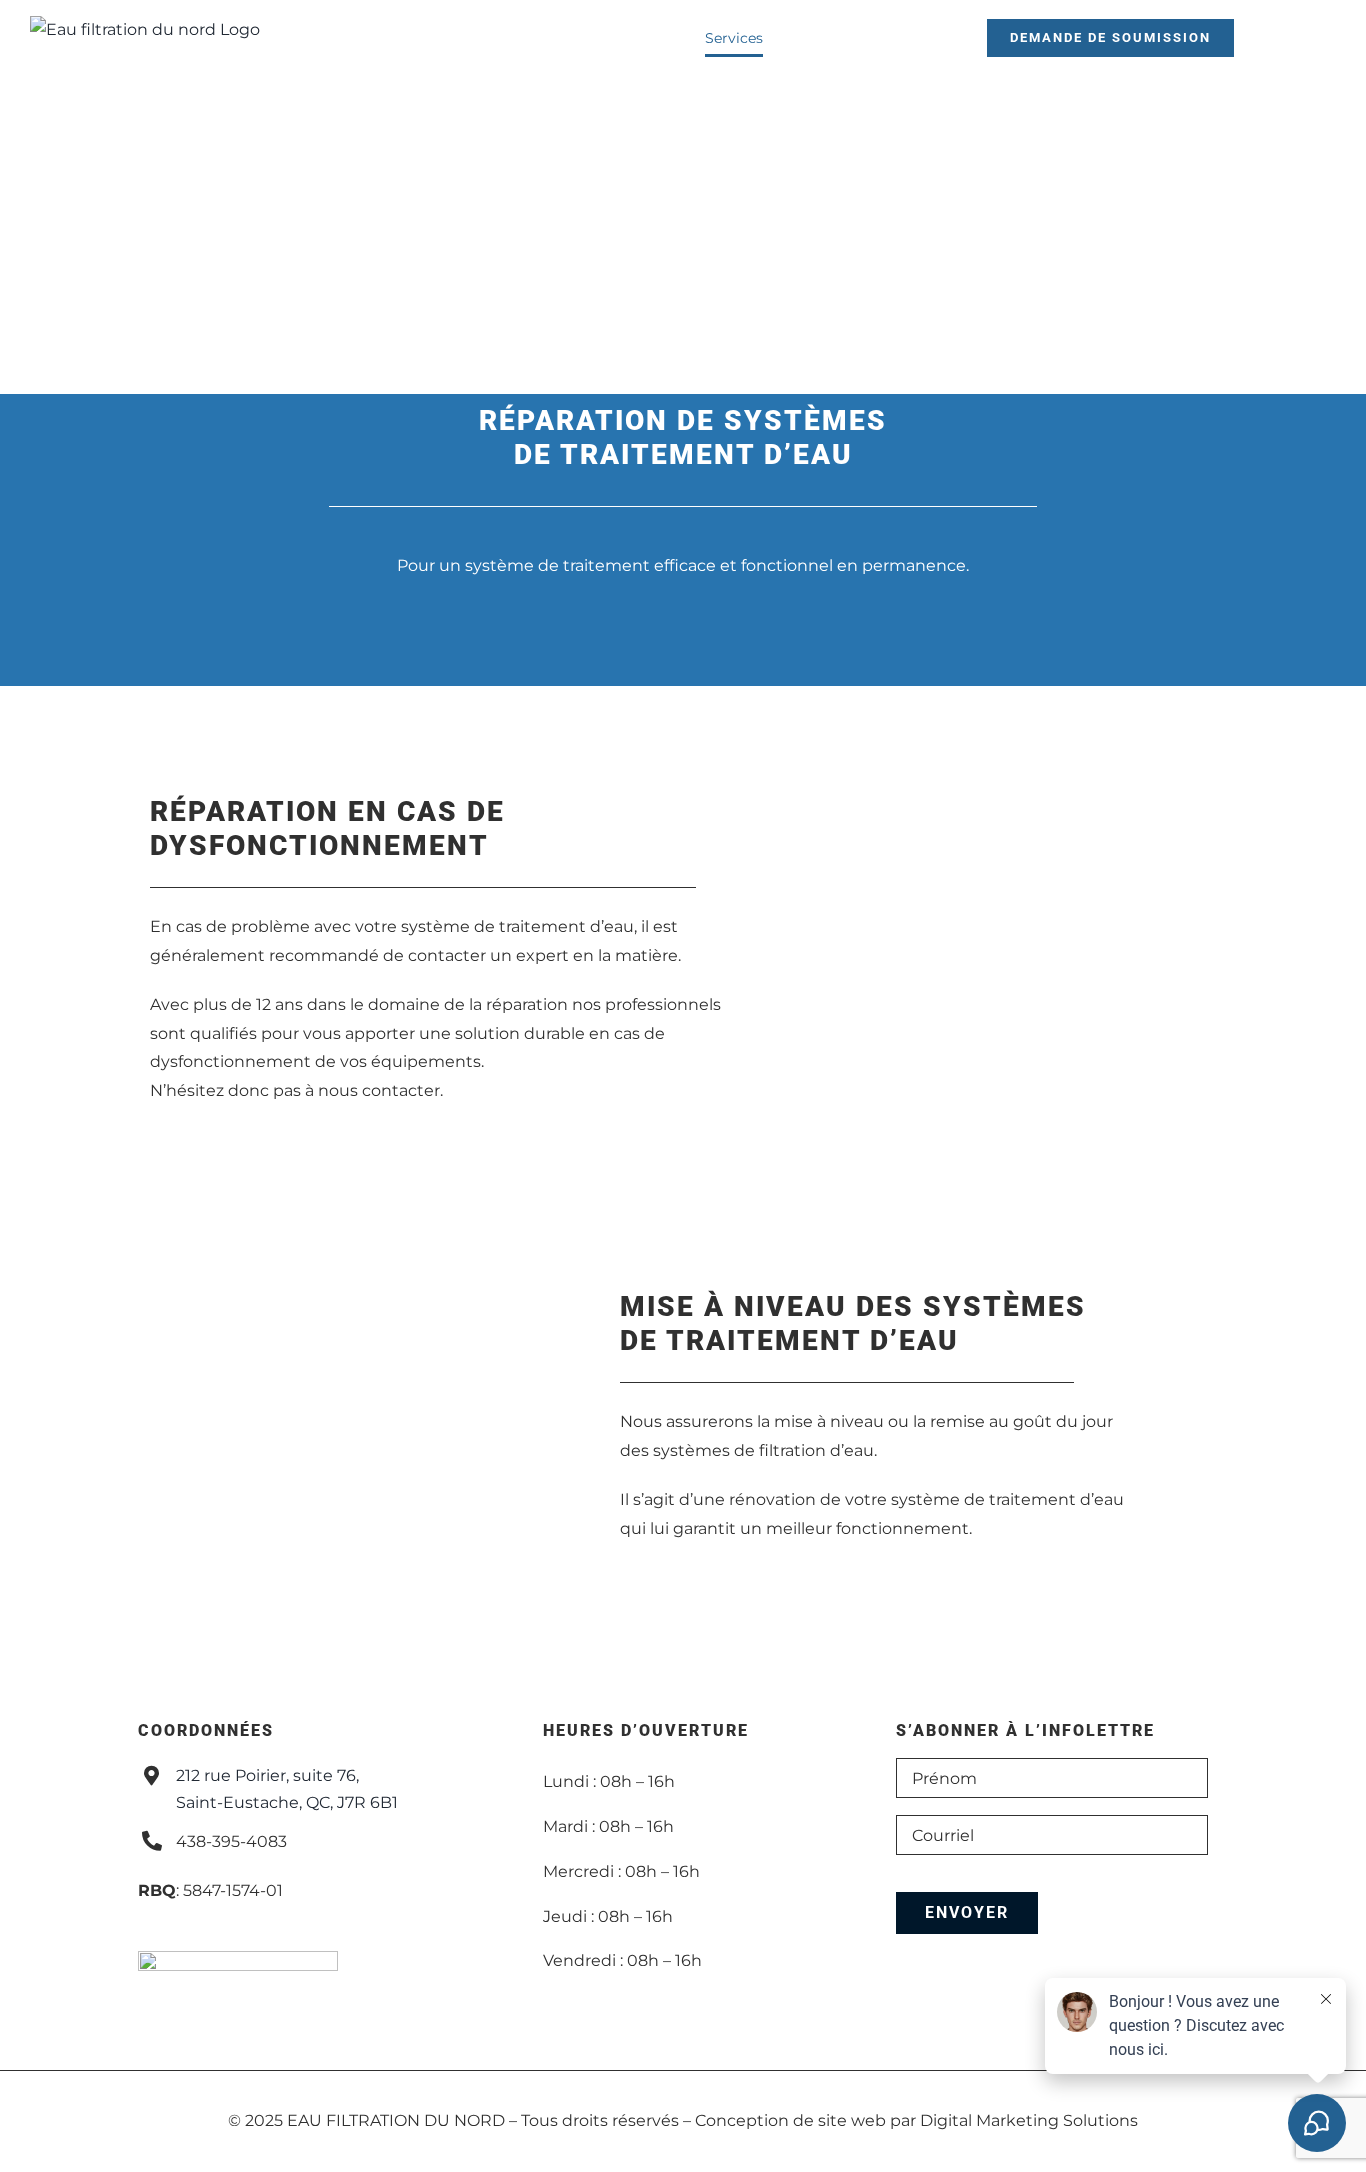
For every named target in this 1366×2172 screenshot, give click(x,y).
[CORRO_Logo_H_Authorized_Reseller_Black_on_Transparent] (238, 1958)
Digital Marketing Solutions (1029, 2120)
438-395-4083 (231, 1841)
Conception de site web (790, 2120)
